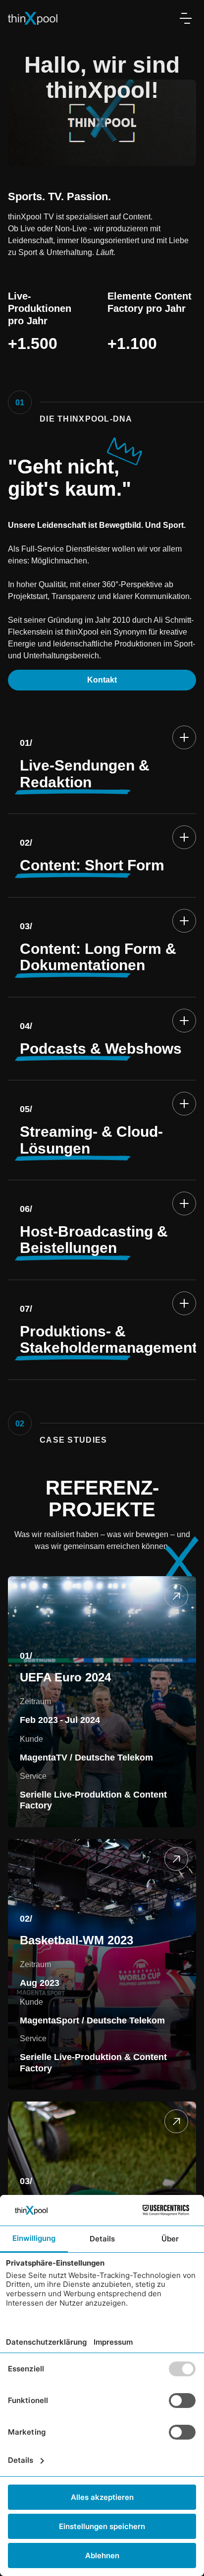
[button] (186, 18)
